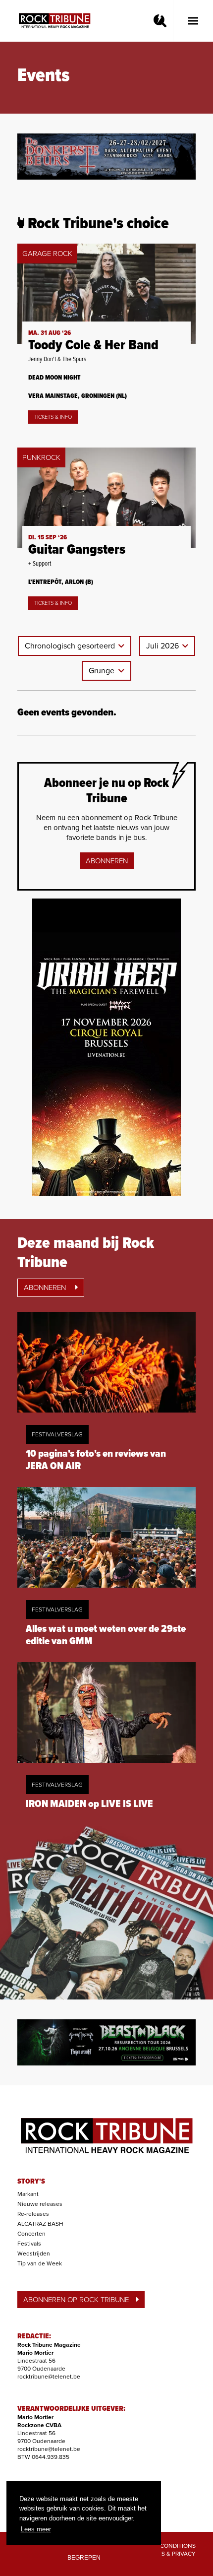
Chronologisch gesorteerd (71, 646)
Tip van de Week (40, 2263)
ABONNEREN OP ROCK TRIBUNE (76, 2300)
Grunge (103, 671)
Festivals (29, 2244)
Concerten (31, 2234)
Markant (28, 2194)
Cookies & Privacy (168, 2554)
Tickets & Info (53, 417)
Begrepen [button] (84, 2557)
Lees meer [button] (36, 2529)
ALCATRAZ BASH (40, 2224)
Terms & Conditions (165, 2546)
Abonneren (107, 861)
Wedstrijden (34, 2254)
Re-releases (33, 2214)
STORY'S (31, 2182)
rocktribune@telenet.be (49, 2377)
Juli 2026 (163, 646)
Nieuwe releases (40, 2204)
